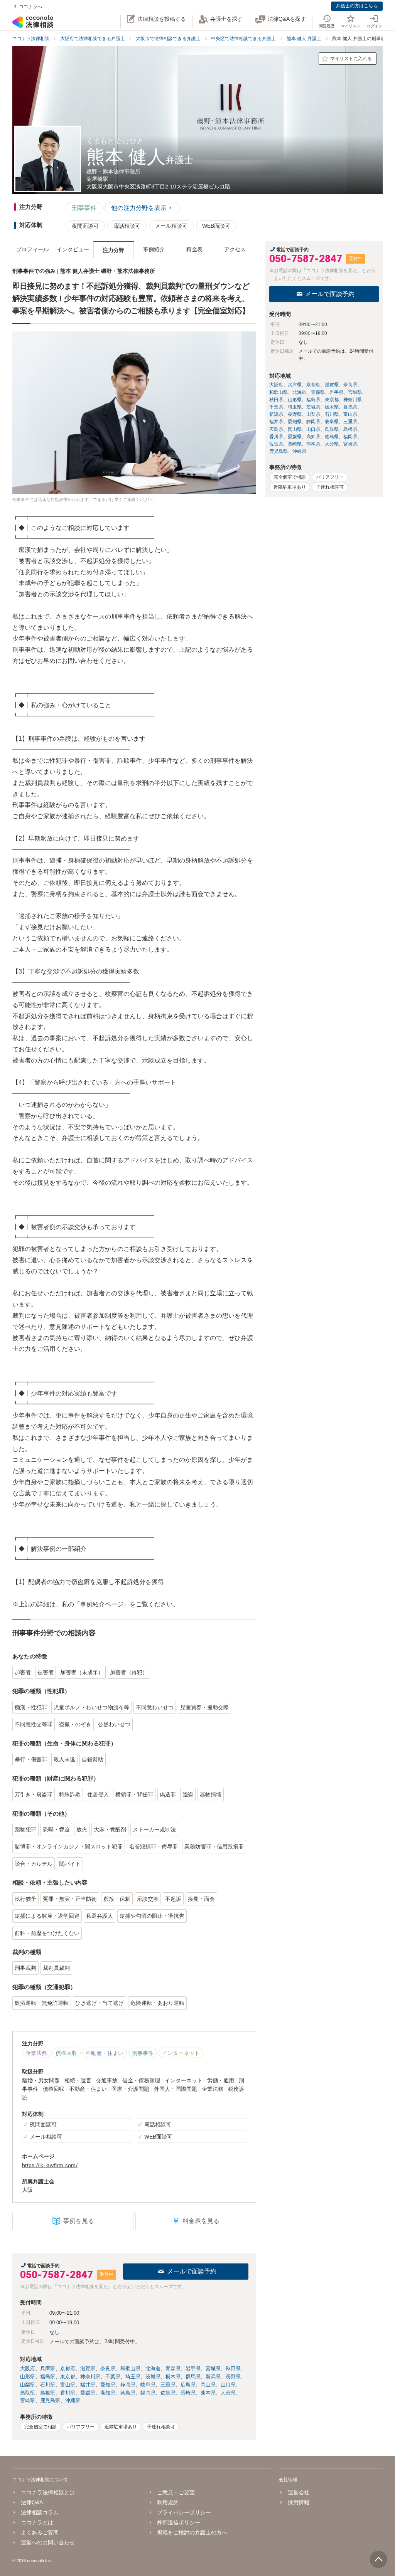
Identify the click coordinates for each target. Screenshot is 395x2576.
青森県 (173, 2368)
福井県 (88, 2385)
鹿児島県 (50, 2400)
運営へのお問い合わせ (48, 2542)
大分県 (228, 2393)
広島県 (188, 2385)
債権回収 (66, 2053)
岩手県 (193, 2368)
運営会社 (298, 2492)
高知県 (108, 2393)
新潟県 (213, 2377)
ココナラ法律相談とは (48, 2492)
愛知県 (108, 2385)
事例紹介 (154, 249)
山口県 (228, 2385)
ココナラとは (37, 2522)
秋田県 (233, 2368)
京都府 (68, 2368)
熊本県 (208, 2393)
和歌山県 (130, 2368)
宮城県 (213, 2368)
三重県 (168, 2385)
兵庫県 (48, 2368)
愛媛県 (88, 2393)
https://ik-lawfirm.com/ (50, 2165)
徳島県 (128, 2393)
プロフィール (32, 249)
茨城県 (153, 2377)
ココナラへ (30, 7)
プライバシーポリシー (184, 2512)
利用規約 (168, 2502)
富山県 (68, 2385)
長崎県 (188, 2393)
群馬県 (193, 2377)
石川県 (48, 2385)
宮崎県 (28, 2400)
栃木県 (173, 2377)
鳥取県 (28, 2393)
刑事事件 (84, 208)
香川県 (68, 2393)
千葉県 (113, 2377)
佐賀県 (168, 2393)
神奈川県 (90, 2377)
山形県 (28, 2377)
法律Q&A (32, 2502)
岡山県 (208, 2385)
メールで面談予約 (192, 2271)
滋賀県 (88, 2368)
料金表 (194, 249)
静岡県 (128, 2385)
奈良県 (108, 2368)
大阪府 (28, 2368)
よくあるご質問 (40, 2532)
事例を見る (79, 2221)
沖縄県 (73, 2400)
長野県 (233, 2377)
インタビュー (73, 249)
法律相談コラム (40, 2512)
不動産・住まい (105, 2053)
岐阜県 (148, 2385)
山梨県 (28, 2385)
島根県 (48, 2393)
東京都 (68, 2377)
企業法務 (36, 2053)
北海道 (153, 2368)
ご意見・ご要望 (176, 2492)
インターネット (181, 2053)
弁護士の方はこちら (357, 6)
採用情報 (298, 2502)
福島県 (48, 2377)
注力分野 (113, 250)
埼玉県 (133, 2377)
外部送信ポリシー (179, 2522)
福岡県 (148, 2393)
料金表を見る (196, 2221)
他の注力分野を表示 (139, 208)
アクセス (235, 249)
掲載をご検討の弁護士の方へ (192, 2532)
